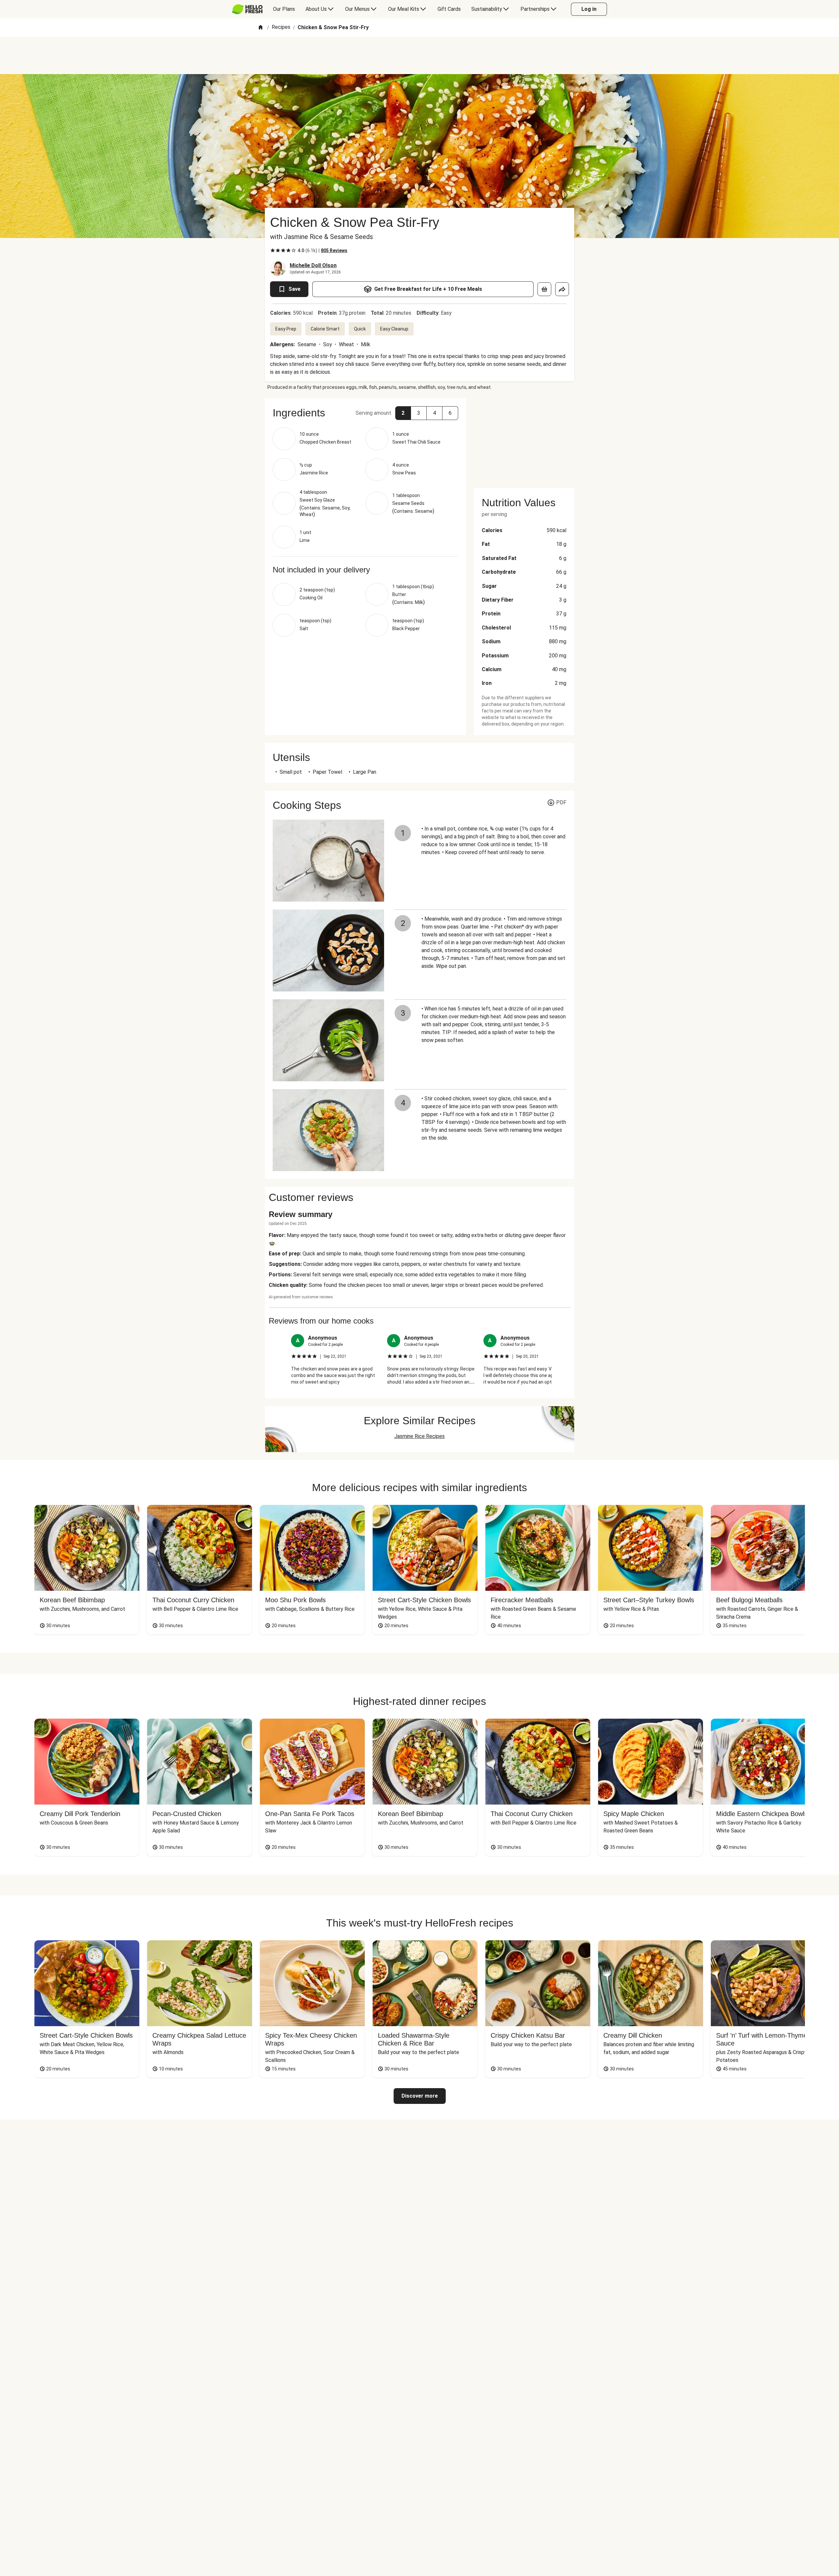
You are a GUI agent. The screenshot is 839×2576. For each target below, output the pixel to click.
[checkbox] (273, 250)
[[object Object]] (544, 289)
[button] (403, 413)
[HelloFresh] (247, 9)
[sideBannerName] (524, 439)
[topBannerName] (419, 55)
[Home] (261, 28)
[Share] (562, 289)
